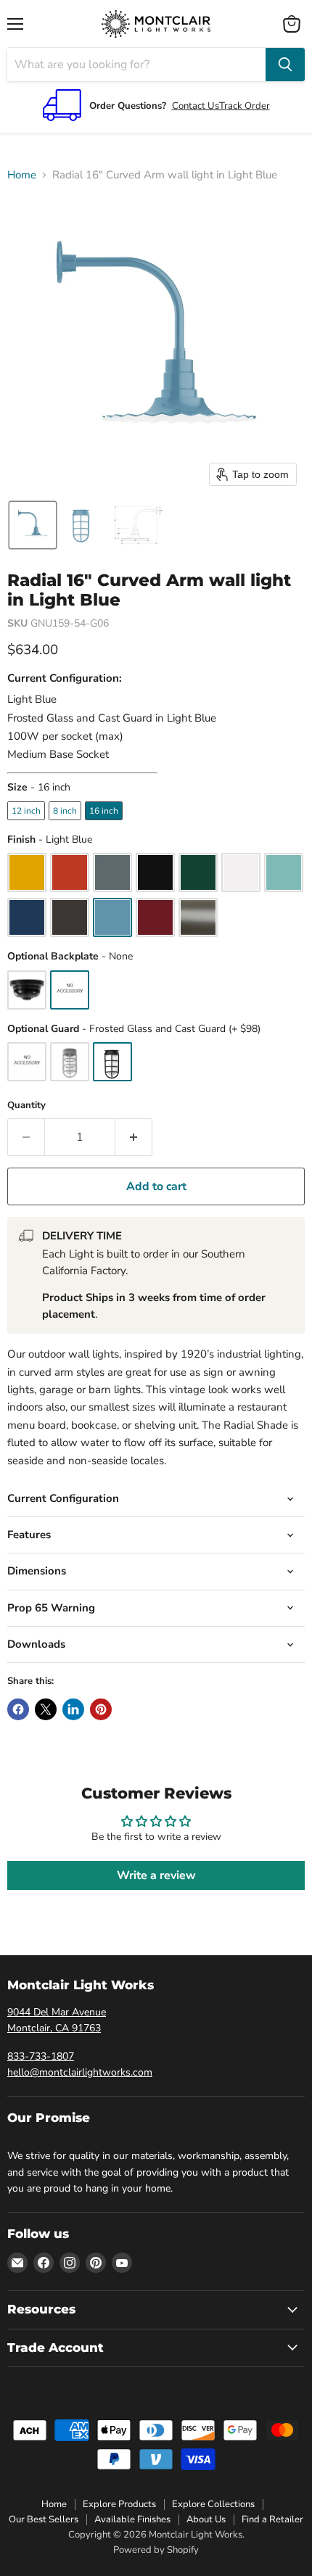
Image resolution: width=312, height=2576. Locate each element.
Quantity (26, 1106)
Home (22, 175)
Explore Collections (213, 2504)
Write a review (156, 1875)
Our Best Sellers (44, 2519)
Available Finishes (132, 2519)
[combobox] (136, 65)
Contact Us (196, 106)
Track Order (245, 106)
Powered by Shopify (156, 2550)
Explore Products (119, 2504)
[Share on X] (46, 1709)
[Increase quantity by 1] (134, 1137)
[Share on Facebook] (18, 1709)
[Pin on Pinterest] (101, 1709)
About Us (206, 2519)
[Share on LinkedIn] (73, 1709)
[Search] (285, 65)
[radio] (26, 811)
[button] (33, 525)
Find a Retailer (272, 2519)
